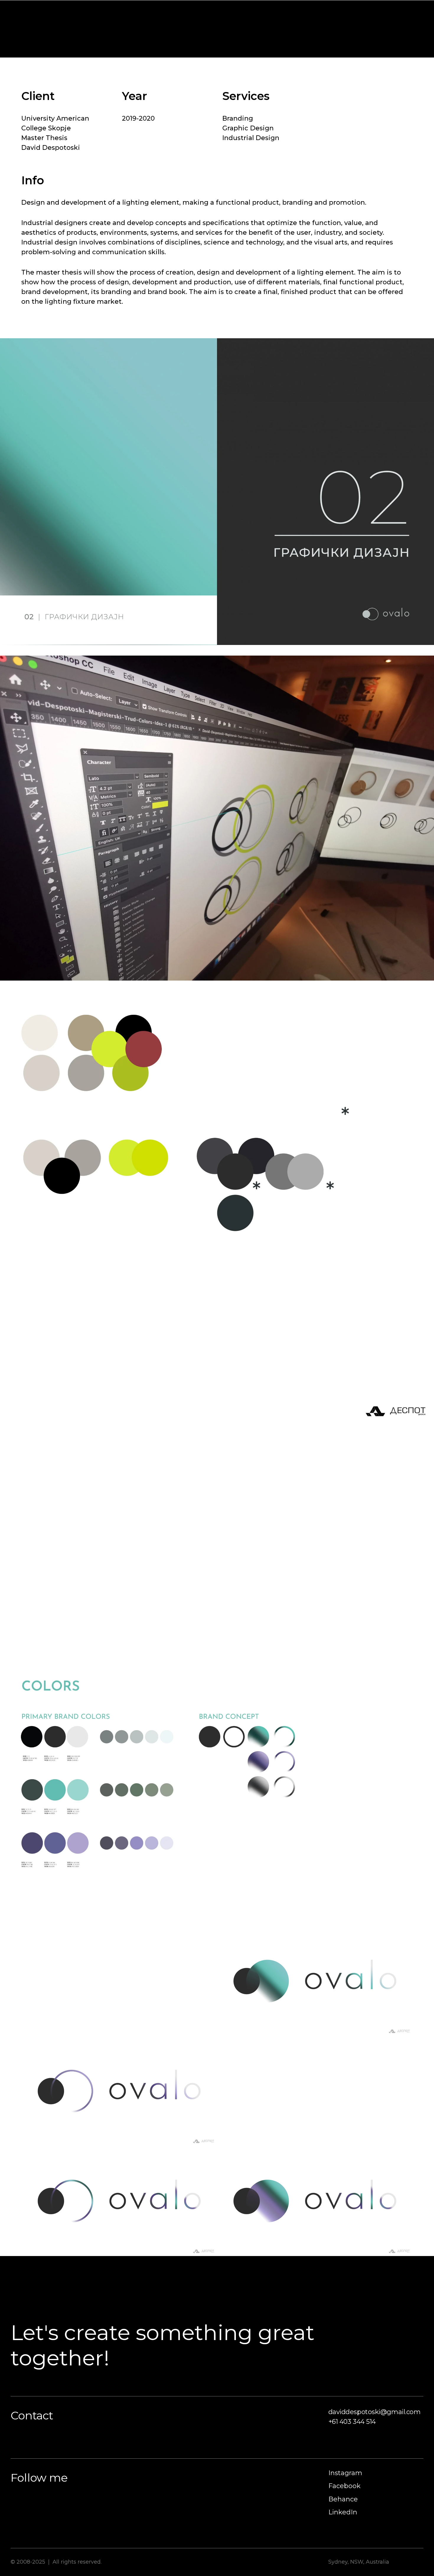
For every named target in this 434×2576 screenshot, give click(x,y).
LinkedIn (343, 2512)
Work (375, 13)
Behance (343, 2499)
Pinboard (408, 13)
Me (352, 13)
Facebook (344, 2486)
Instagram (345, 2473)
